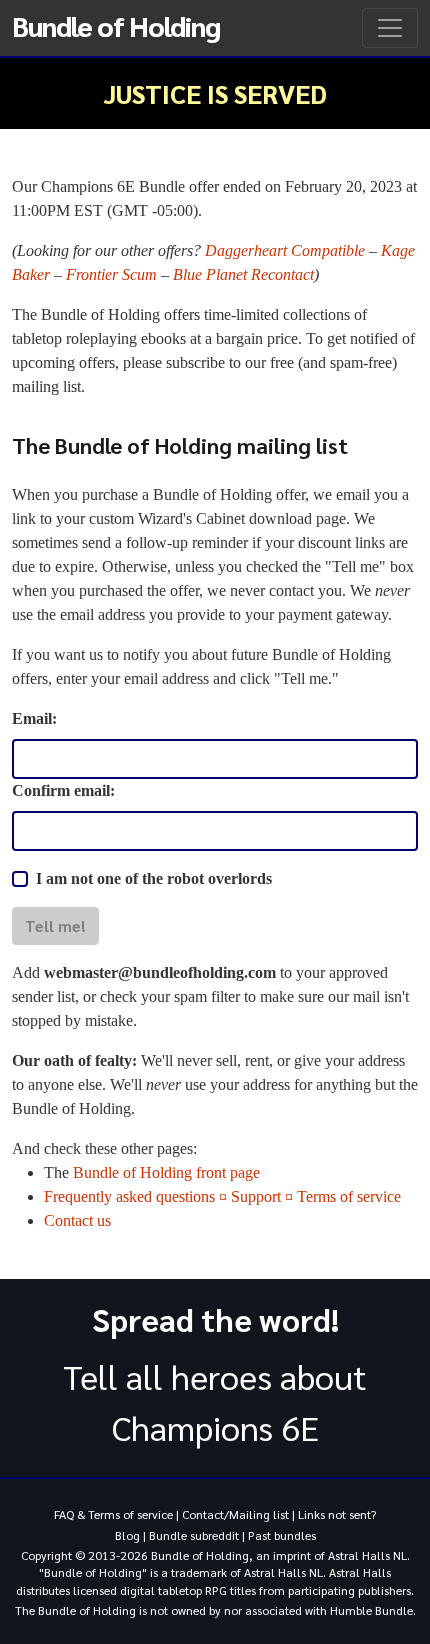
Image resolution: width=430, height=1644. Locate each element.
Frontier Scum (111, 274)
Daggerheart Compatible (285, 250)
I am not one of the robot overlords (154, 878)
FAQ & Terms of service (113, 1514)
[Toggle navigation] (390, 28)
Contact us (77, 1220)
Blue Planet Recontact (243, 274)
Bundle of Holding (116, 25)
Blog (127, 1535)
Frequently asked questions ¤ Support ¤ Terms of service (222, 1196)
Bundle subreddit (194, 1535)
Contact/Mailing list (235, 1514)
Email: (34, 718)
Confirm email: (63, 790)
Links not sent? (337, 1514)
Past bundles (282, 1535)
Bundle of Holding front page (166, 1172)
